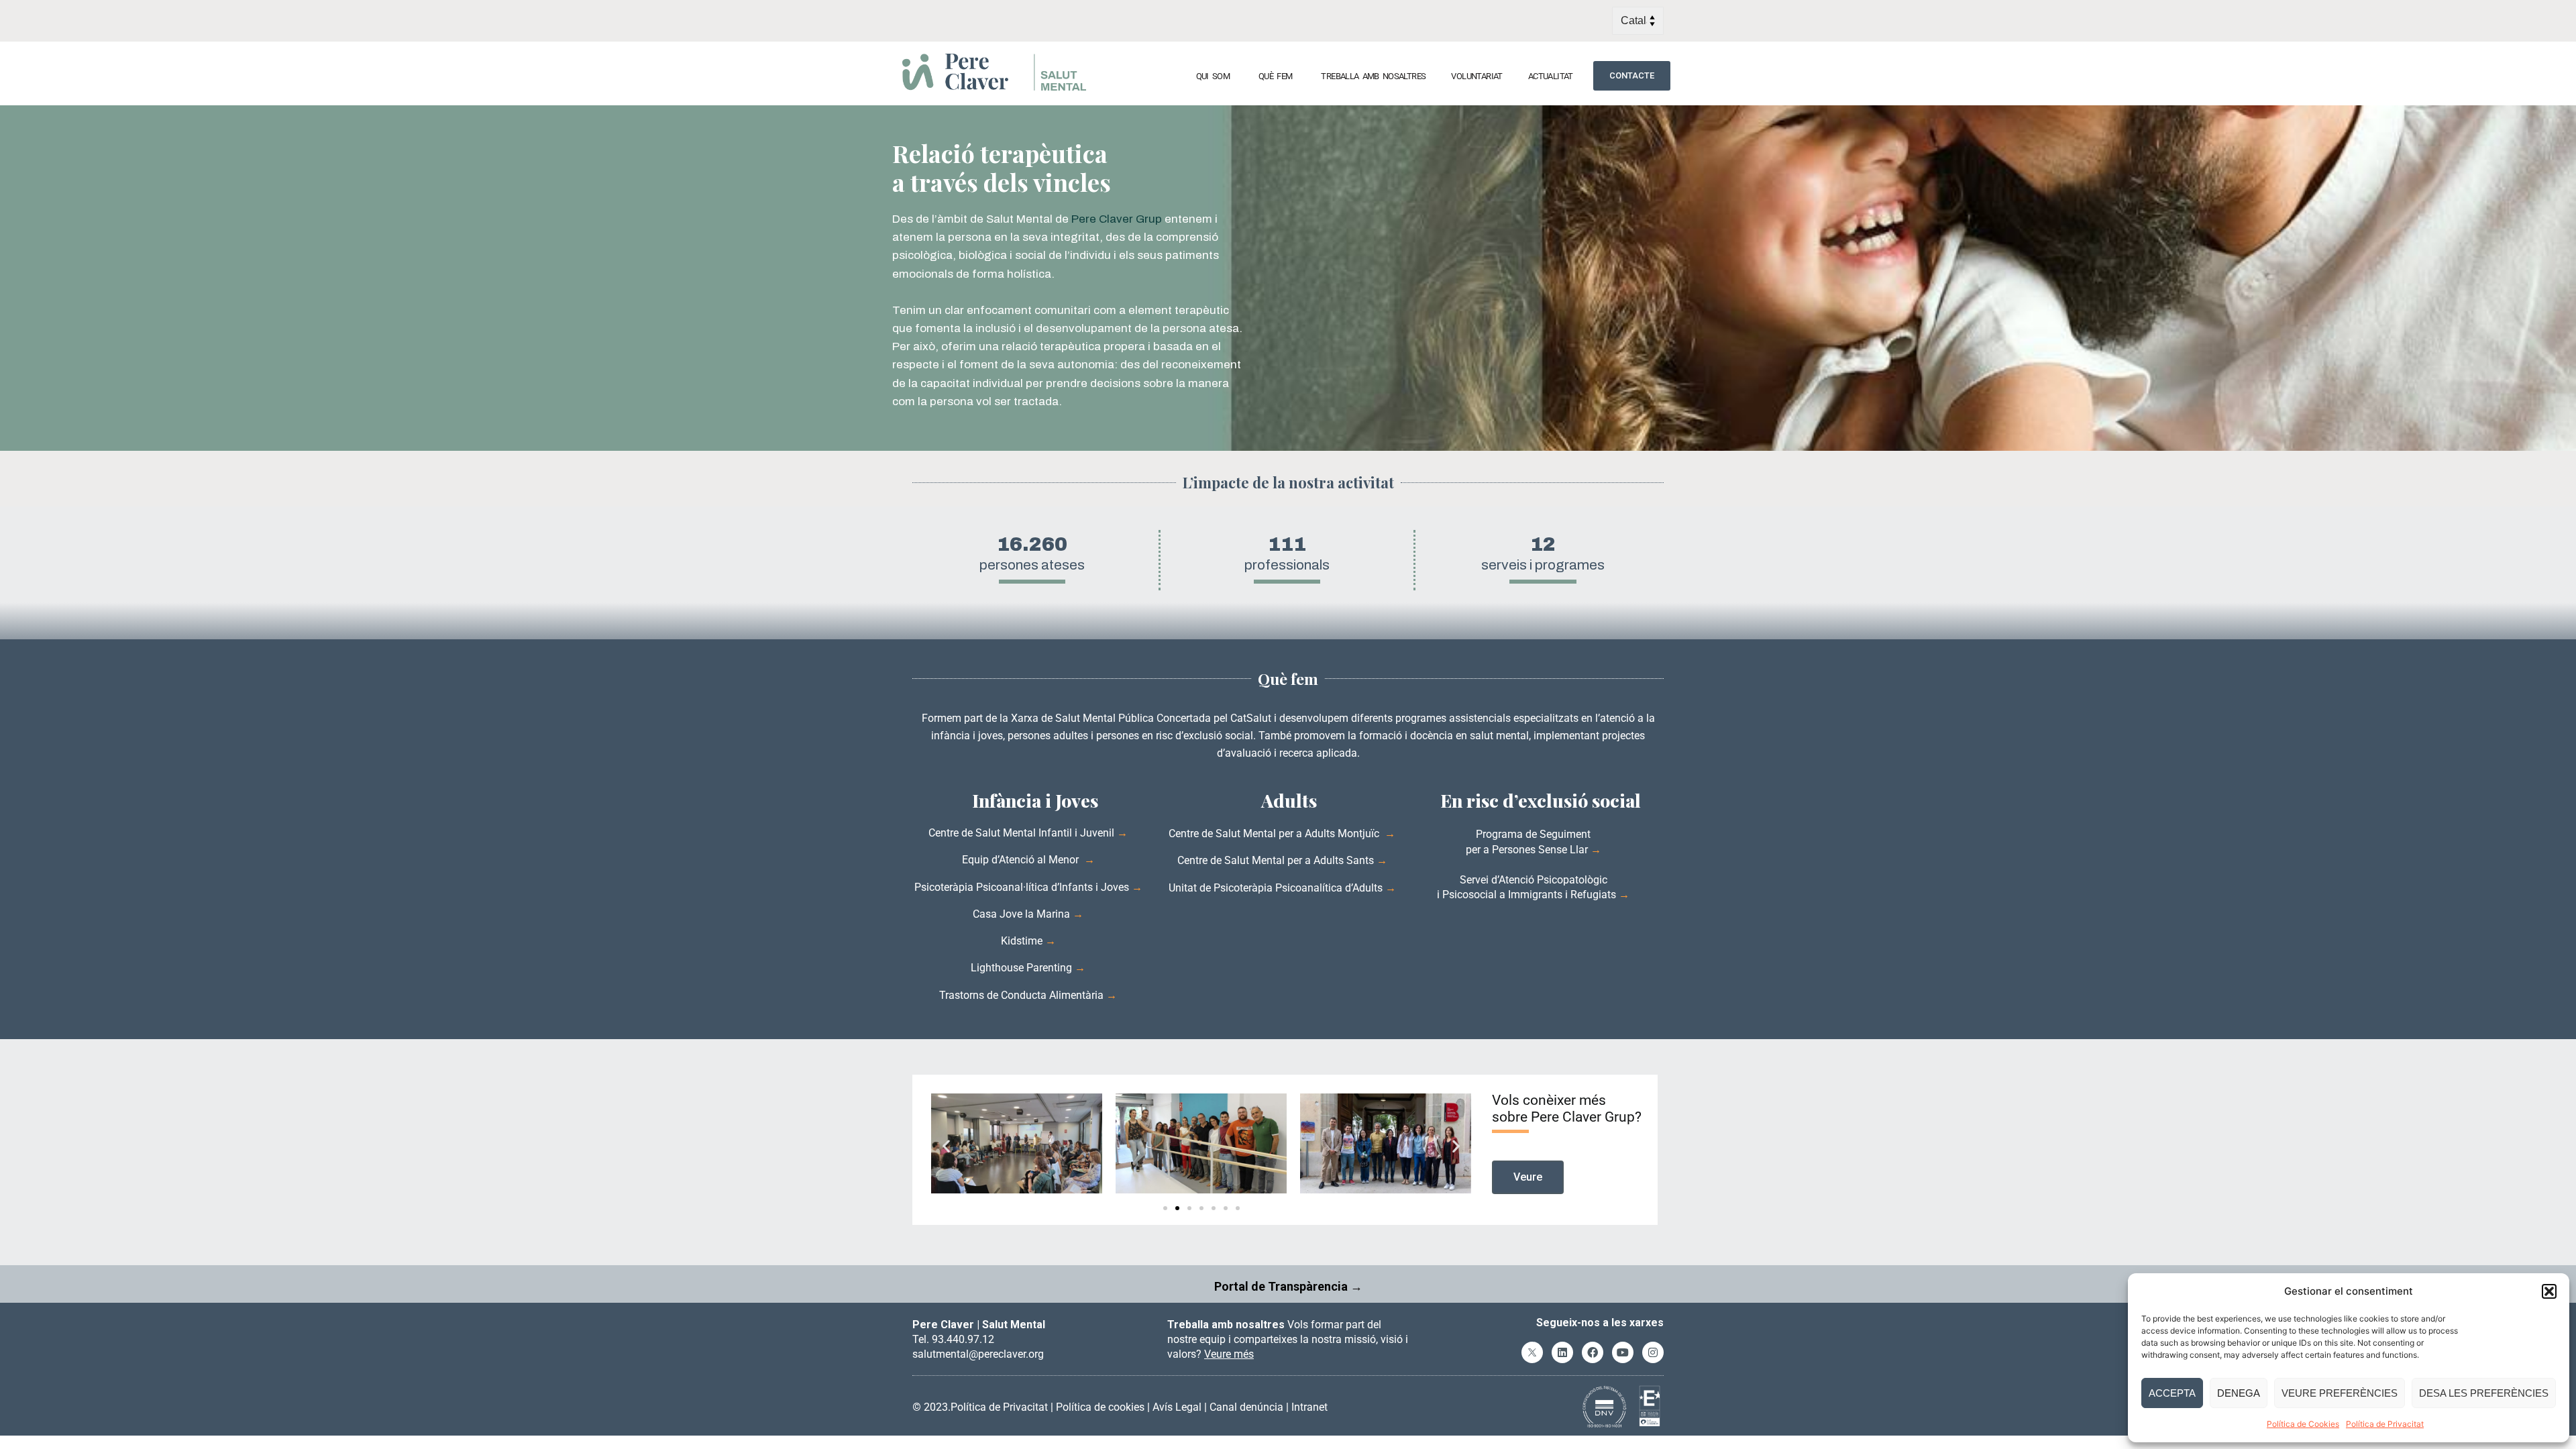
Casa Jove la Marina (1021, 914)
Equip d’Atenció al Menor (1022, 860)
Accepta (2172, 1393)
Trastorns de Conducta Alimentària (1023, 995)
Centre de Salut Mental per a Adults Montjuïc (1275, 834)
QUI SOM (1213, 76)
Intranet (1309, 1407)
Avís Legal (1177, 1407)
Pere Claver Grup (1117, 219)
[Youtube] (1623, 1352)
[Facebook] (1593, 1352)
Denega (2239, 1393)
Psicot (929, 887)
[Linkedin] (1562, 1352)
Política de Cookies (2303, 1424)
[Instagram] (1653, 1352)
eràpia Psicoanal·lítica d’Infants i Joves (1036, 887)
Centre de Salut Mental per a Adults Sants (1276, 860)
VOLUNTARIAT (1477, 76)
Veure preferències (2340, 1393)
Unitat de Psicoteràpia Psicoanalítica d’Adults (1276, 888)
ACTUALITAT (1551, 76)
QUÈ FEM (1275, 76)
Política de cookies (1100, 1407)
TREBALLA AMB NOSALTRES (1373, 76)
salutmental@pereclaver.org (978, 1354)
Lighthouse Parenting (1023, 968)
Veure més (1229, 1354)
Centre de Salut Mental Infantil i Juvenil (1023, 833)
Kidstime (1022, 941)
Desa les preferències (2484, 1393)
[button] (2549, 1291)
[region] (1288, 278)
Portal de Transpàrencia (1281, 1286)
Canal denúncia (1246, 1407)
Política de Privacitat (2385, 1424)
